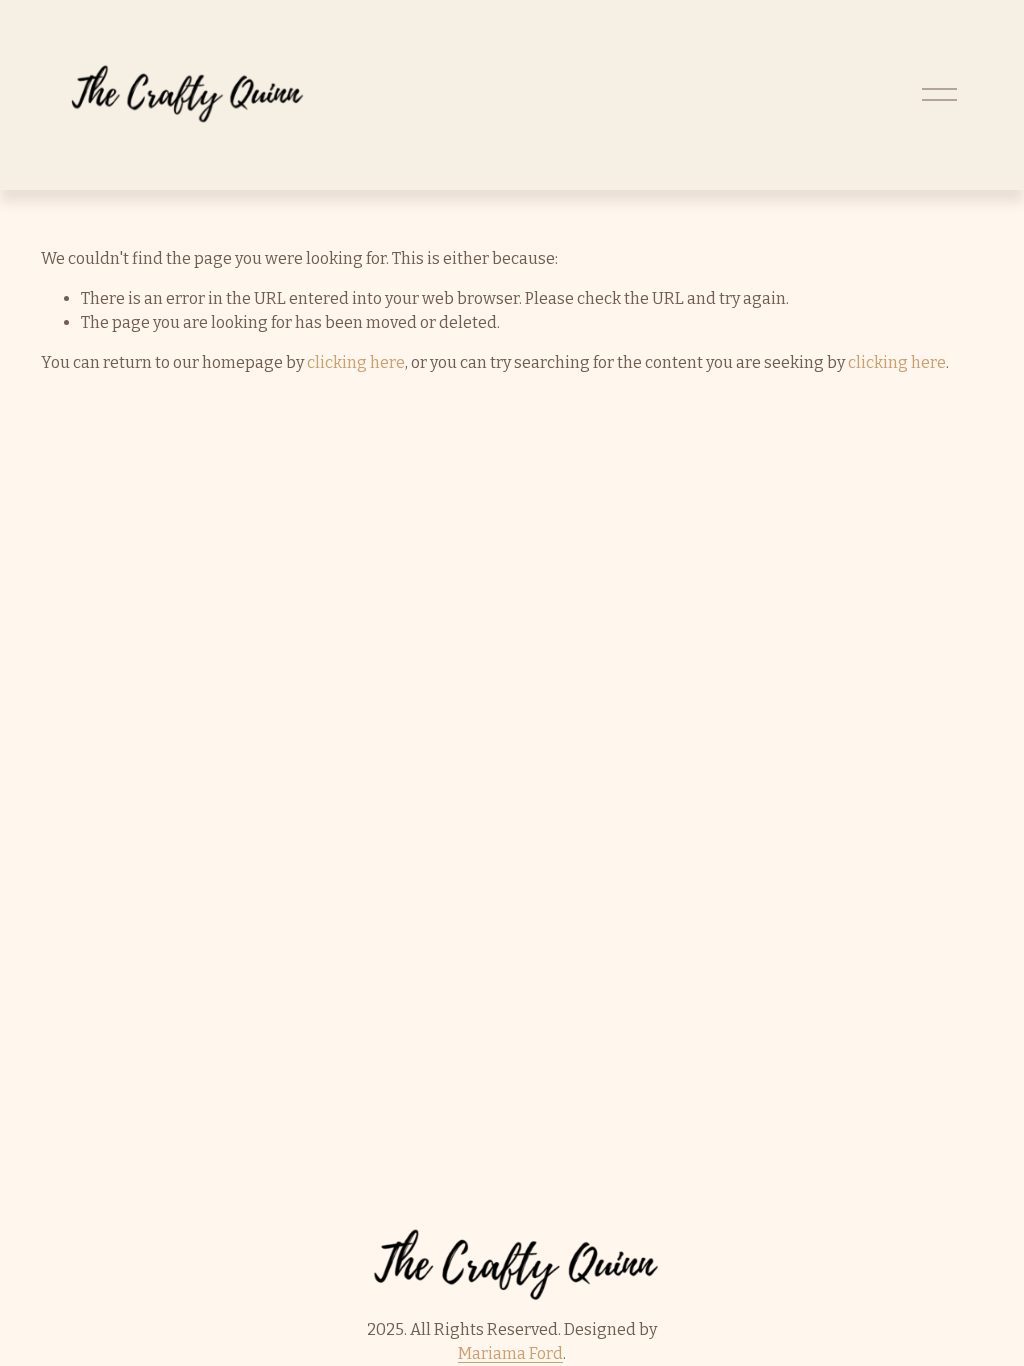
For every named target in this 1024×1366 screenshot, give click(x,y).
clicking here (356, 362)
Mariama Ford (510, 1353)
